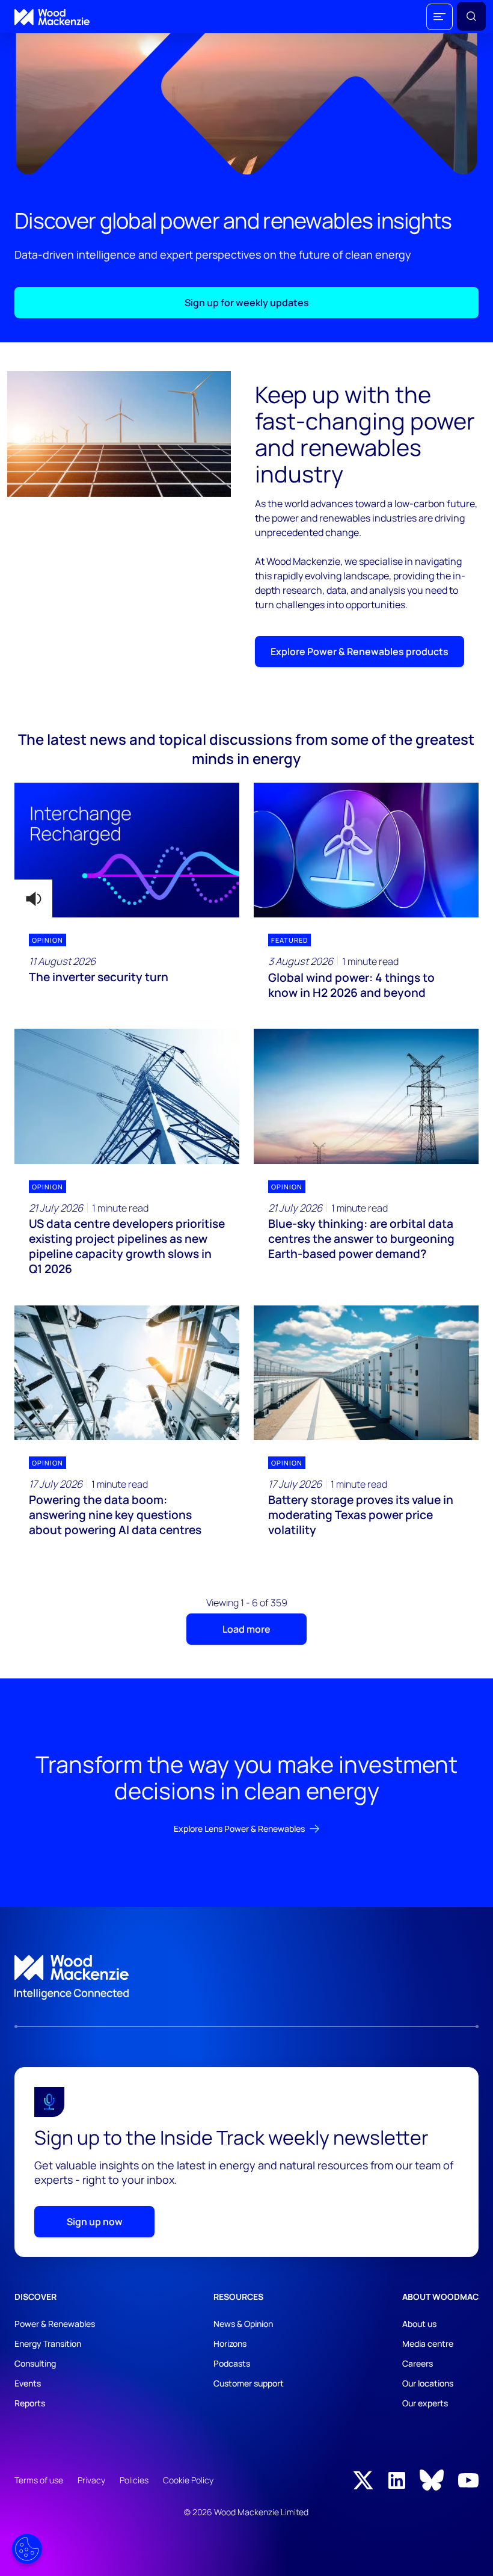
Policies (134, 2480)
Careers (418, 2363)
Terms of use (39, 2480)
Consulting (35, 2363)
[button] (439, 17)
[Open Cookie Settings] (27, 2549)
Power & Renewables (55, 2324)
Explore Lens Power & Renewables (239, 1829)
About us (419, 2324)
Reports (30, 2403)
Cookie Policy (188, 2480)
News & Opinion (243, 2324)
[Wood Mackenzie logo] (52, 17)
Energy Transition (48, 2343)
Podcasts (232, 2363)
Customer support (249, 2383)
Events (28, 2383)
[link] (246, 1977)
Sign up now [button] (95, 2222)
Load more (246, 1629)
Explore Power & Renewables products (360, 652)
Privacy (91, 2480)
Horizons (230, 2343)
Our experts (425, 2403)
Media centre (428, 2343)
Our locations (428, 2383)
